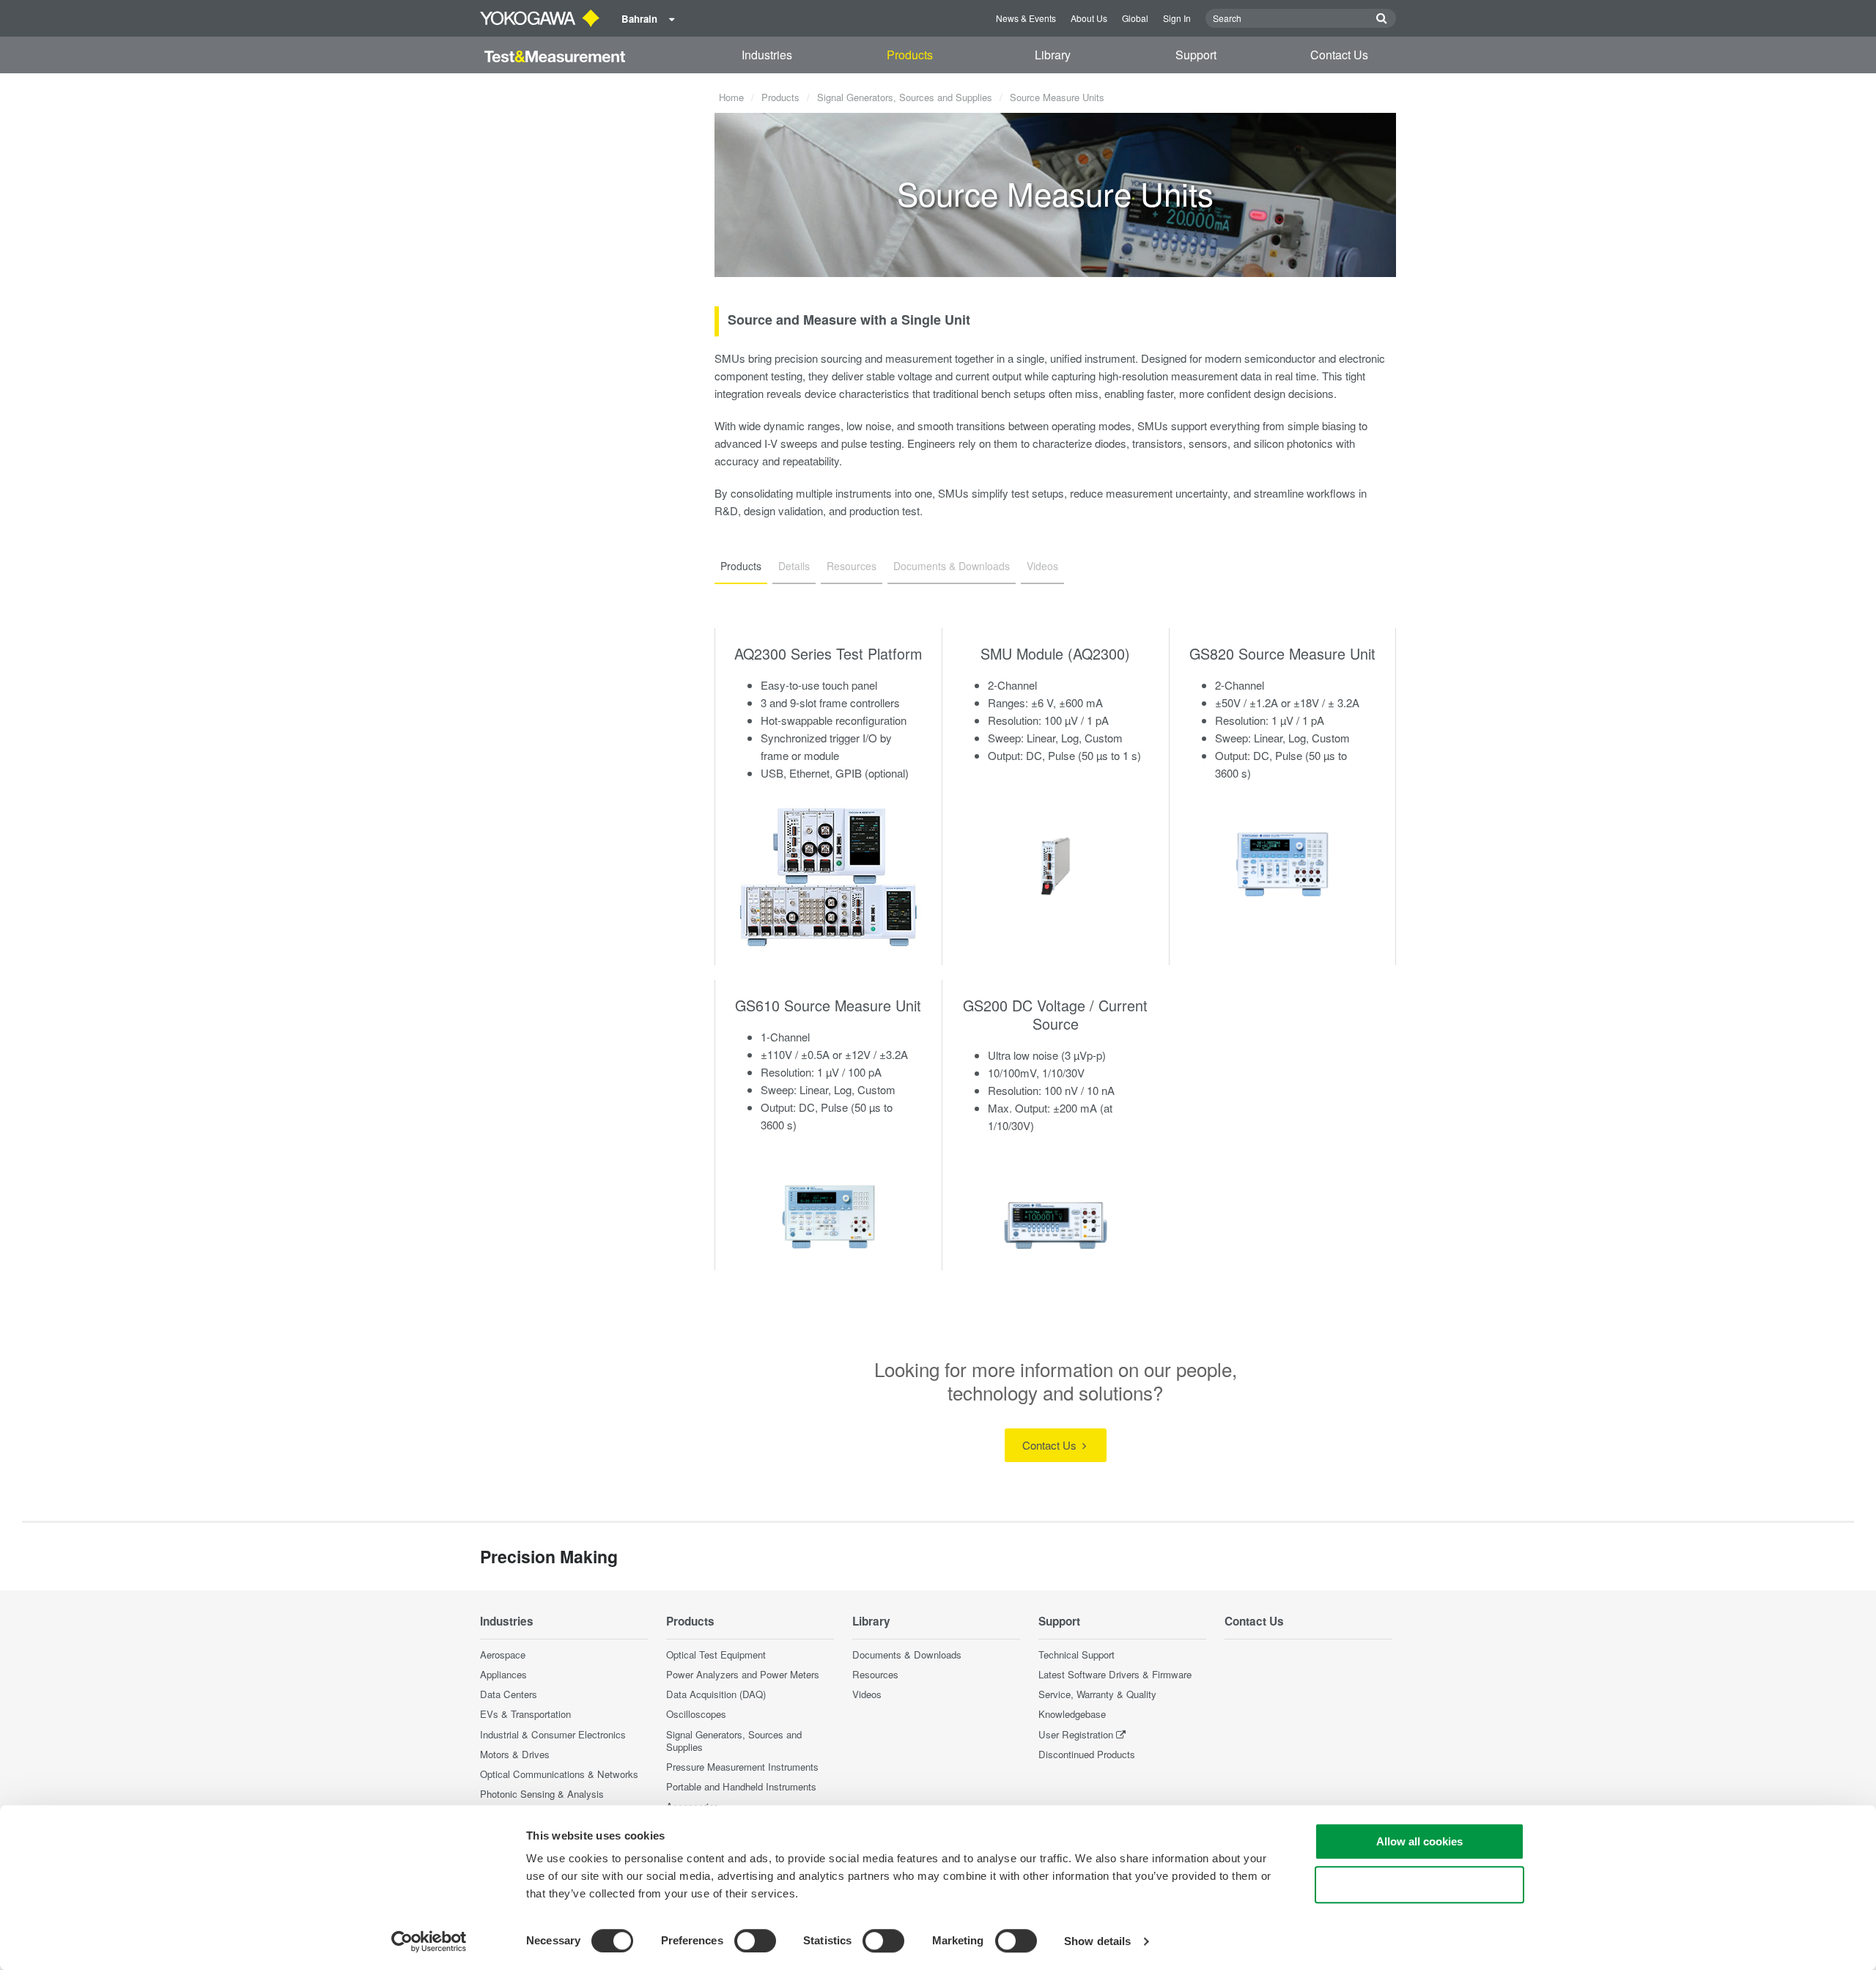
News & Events (1026, 18)
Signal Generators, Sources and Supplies (905, 97)
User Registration (1076, 1734)
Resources (875, 1674)
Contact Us (1339, 55)
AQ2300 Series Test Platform (828, 653)
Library (1053, 55)
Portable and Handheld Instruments (741, 1786)
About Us (1089, 18)
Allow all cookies (1419, 1841)
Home (731, 97)
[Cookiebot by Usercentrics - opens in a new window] (429, 1941)
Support (1196, 55)
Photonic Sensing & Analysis (542, 1794)
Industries (767, 55)
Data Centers (509, 1694)
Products (910, 55)
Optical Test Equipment (716, 1654)
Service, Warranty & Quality (1097, 1694)
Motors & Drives (515, 1754)
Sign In (1177, 18)
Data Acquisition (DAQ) (716, 1694)
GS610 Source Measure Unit (828, 1005)
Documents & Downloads (907, 1654)
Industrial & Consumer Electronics (553, 1734)
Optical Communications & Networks (559, 1774)
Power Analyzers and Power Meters (743, 1674)
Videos (867, 1694)
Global (1135, 18)
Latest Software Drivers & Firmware (1115, 1674)
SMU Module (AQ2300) (1055, 653)
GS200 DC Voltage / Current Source (1055, 1014)
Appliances (503, 1674)
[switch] (755, 1941)
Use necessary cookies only (1419, 1885)
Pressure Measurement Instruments (742, 1767)
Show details (1097, 1941)
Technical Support (1077, 1654)
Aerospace (503, 1654)
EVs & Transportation (525, 1714)
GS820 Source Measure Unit (1282, 653)
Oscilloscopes (696, 1714)
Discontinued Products (1087, 1754)
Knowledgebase (1072, 1714)
